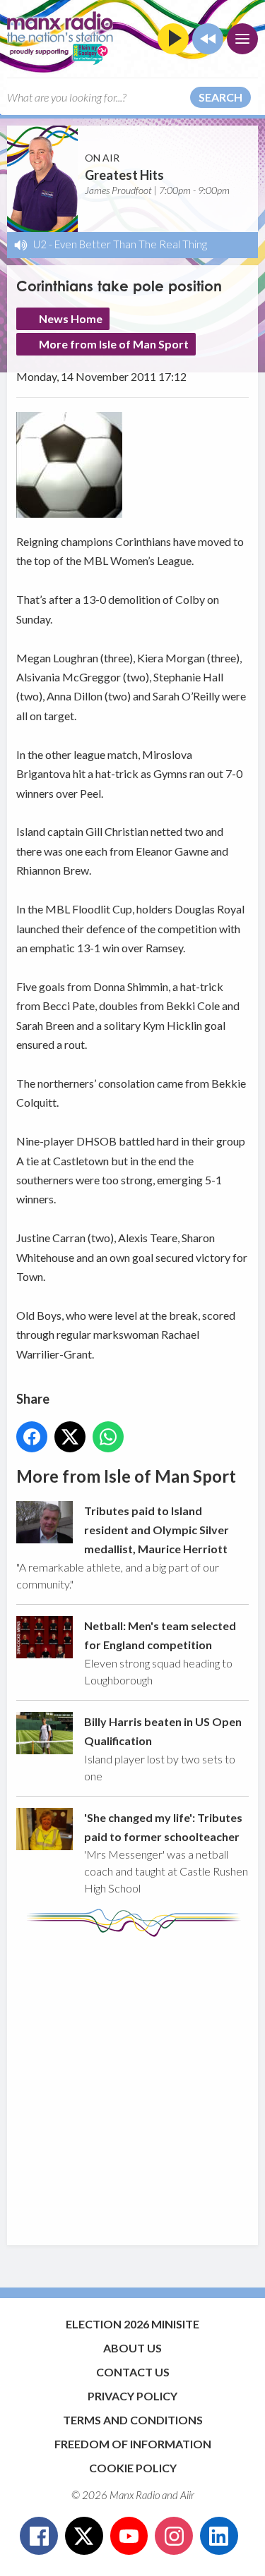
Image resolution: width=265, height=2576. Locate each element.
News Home (71, 318)
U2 (40, 244)
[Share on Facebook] (32, 1437)
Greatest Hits (124, 175)
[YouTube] (129, 2536)
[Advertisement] (132, 2084)
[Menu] (242, 39)
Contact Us (133, 2372)
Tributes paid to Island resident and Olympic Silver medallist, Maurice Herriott (157, 1530)
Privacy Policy (132, 2396)
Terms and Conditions (133, 2420)
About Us (132, 2348)
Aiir (187, 2495)
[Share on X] (70, 1437)
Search (220, 97)
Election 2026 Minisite (132, 2324)
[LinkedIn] (219, 2536)
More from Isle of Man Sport (114, 344)
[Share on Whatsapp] (108, 1437)
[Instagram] (174, 2536)
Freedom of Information (133, 2444)
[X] (84, 2536)
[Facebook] (39, 2536)
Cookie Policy (133, 2468)
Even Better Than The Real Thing (131, 244)
